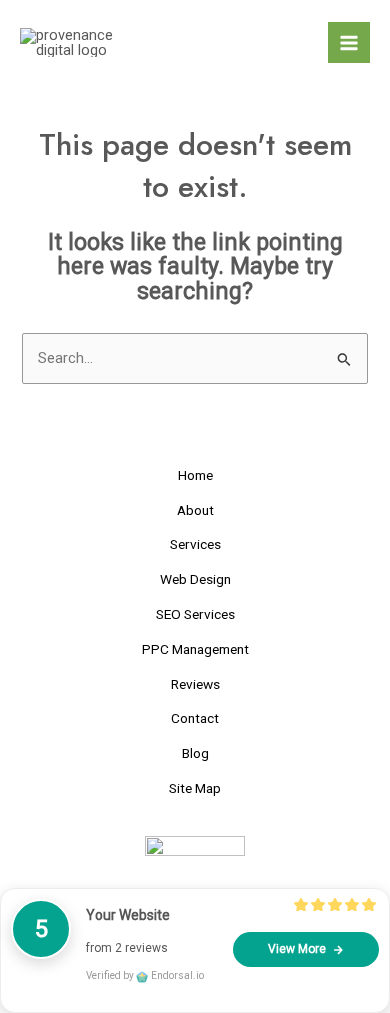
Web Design (195, 579)
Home (195, 475)
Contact (195, 718)
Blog (195, 753)
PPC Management (195, 649)
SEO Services (195, 614)
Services (195, 544)
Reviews (195, 684)
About (195, 510)
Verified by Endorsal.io (145, 975)
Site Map (195, 788)
